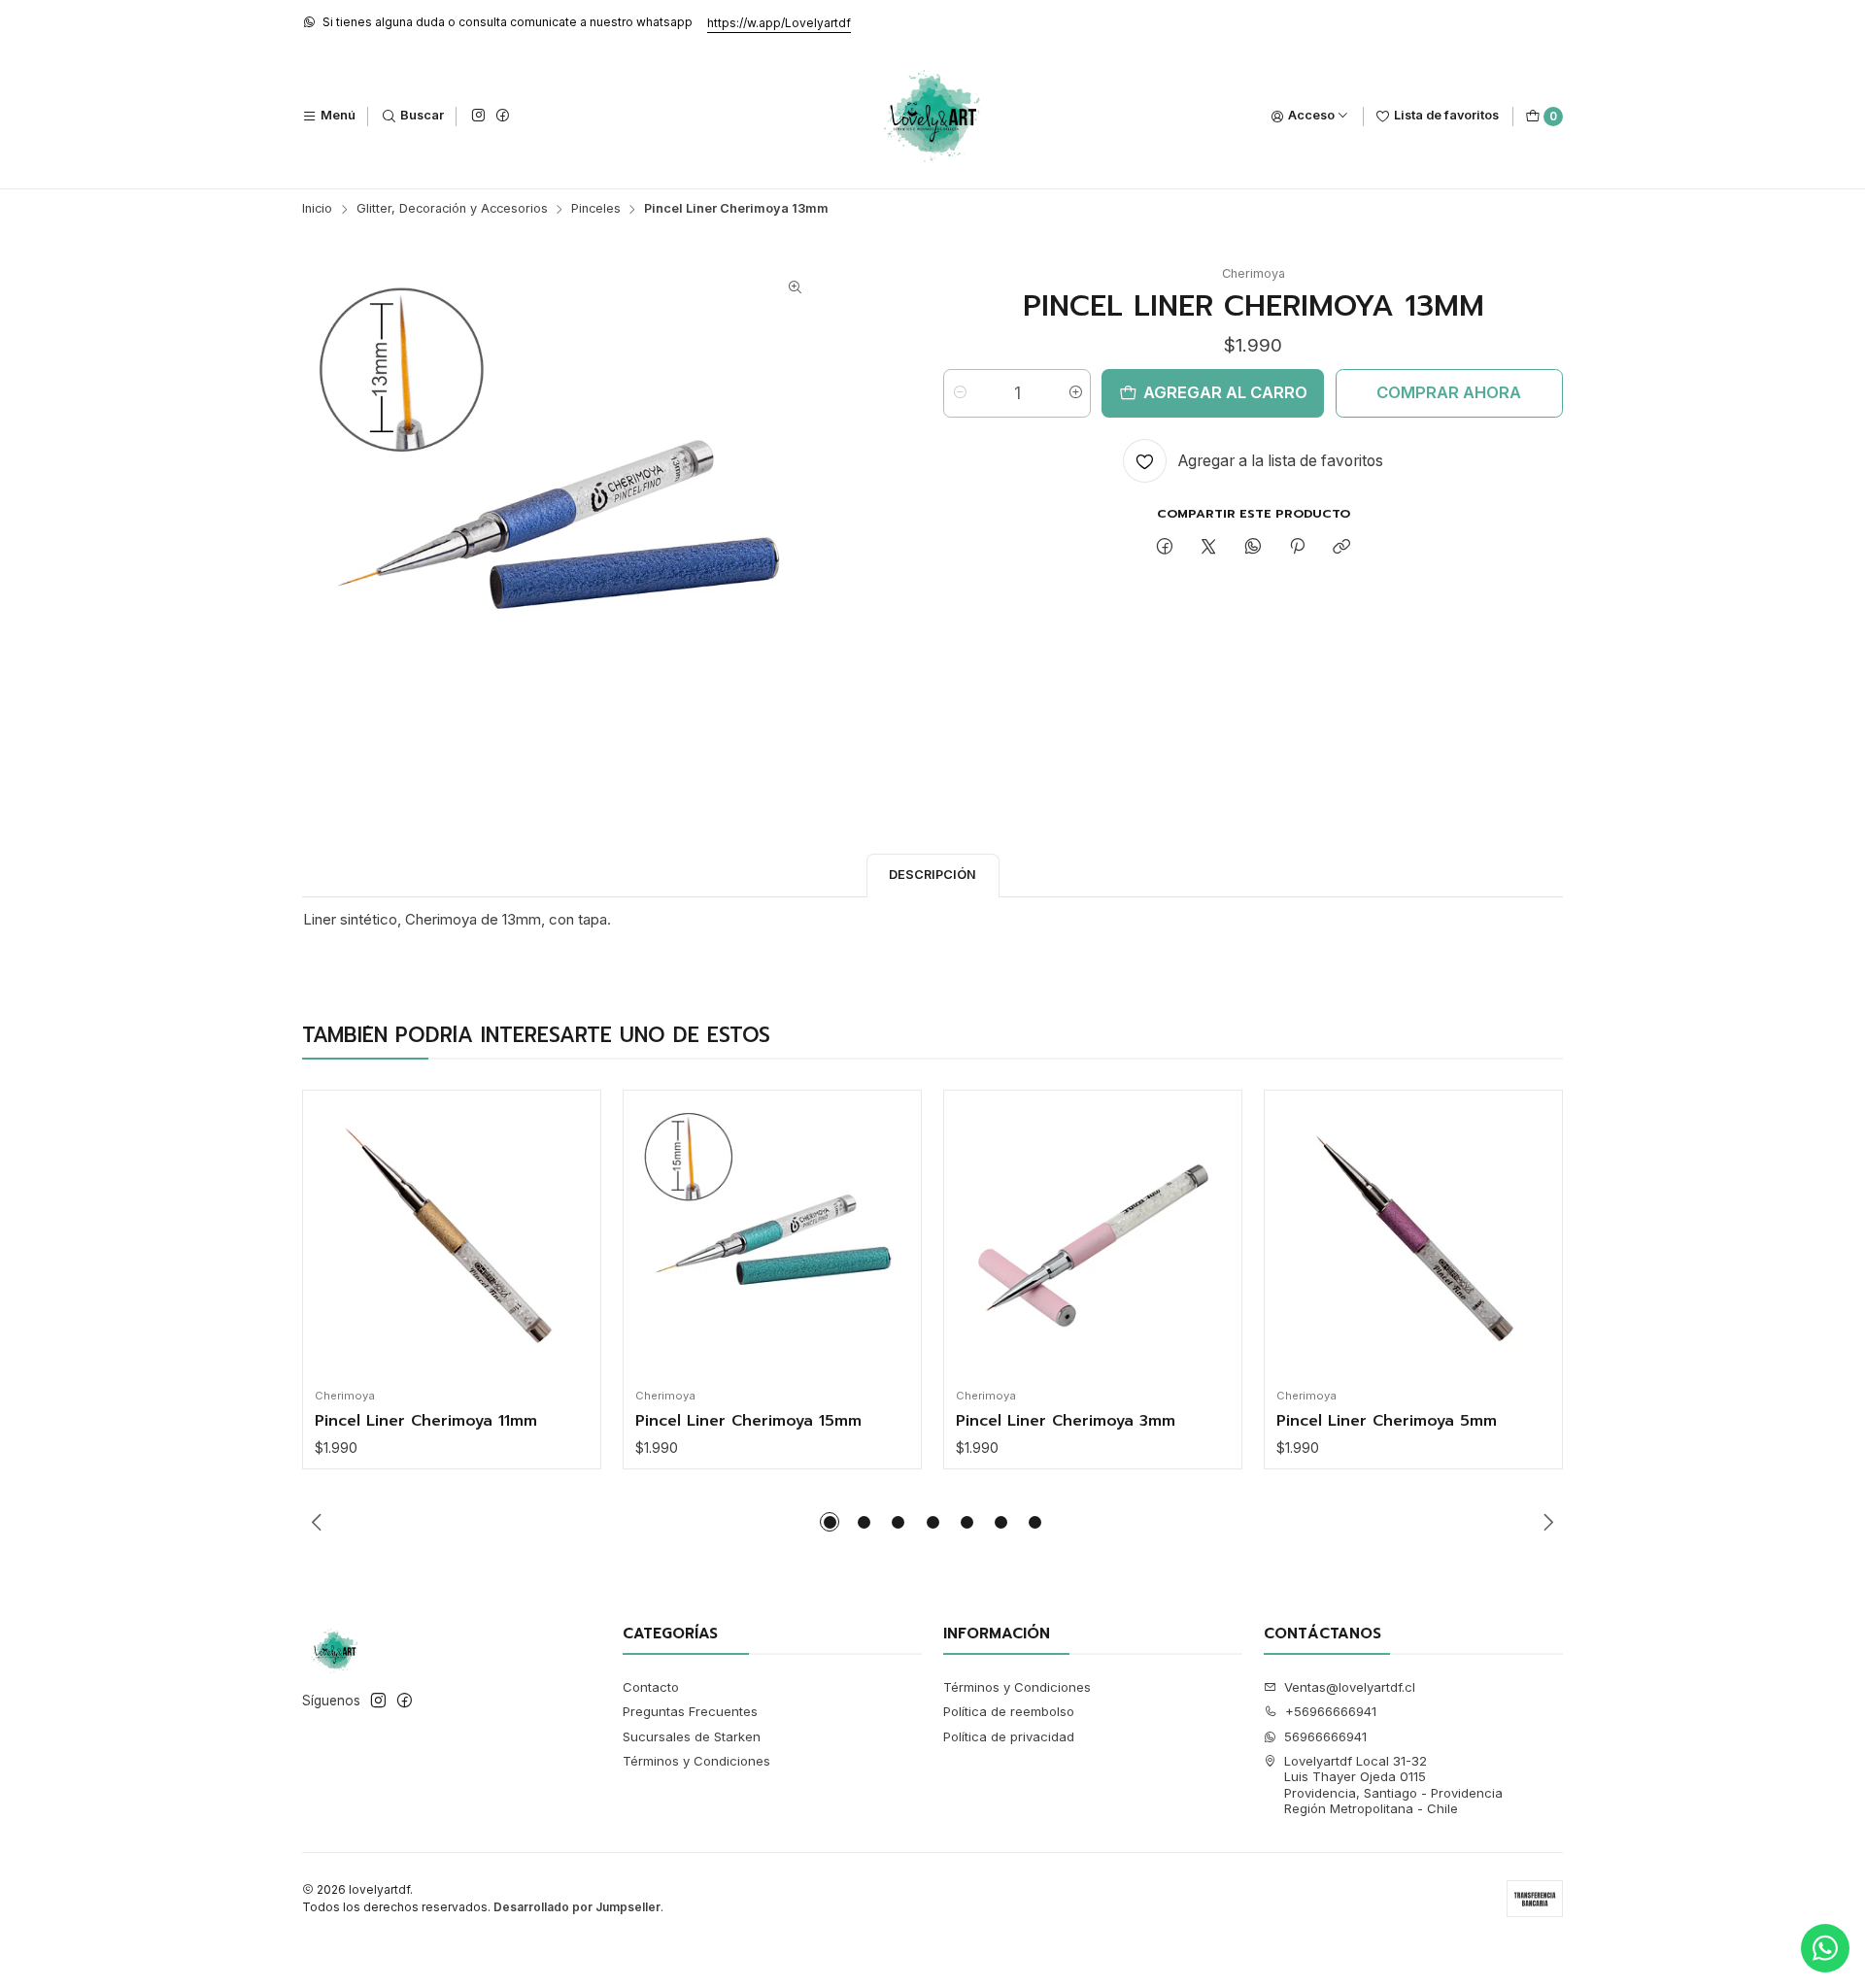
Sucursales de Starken (692, 1736)
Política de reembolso (1009, 1711)
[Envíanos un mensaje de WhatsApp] (1825, 1948)
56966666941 (1325, 1736)
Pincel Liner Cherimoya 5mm (1387, 1422)
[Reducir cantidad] (959, 393)
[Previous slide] (317, 1522)
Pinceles (596, 209)
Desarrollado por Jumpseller (577, 1907)
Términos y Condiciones (696, 1761)
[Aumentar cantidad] (1075, 393)
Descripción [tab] (932, 875)
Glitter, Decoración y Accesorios (452, 209)
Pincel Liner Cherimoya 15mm (748, 1422)
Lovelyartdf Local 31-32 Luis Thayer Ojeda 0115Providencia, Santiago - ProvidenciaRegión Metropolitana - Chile (1393, 1785)
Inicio (317, 209)
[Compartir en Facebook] (1164, 548)
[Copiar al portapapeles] (1342, 548)
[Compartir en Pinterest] (1297, 548)
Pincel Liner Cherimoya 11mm (426, 1422)
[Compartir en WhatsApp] (1253, 548)
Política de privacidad (1009, 1736)
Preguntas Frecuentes (690, 1711)
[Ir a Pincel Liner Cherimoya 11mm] (452, 1240)
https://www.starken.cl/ (694, 23)
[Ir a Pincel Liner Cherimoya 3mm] (1093, 1240)
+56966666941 (1331, 1711)
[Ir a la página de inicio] (933, 117)
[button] (830, 1522)
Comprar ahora (1449, 392)
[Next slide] (1548, 1522)
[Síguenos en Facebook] (502, 116)
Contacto (651, 1687)
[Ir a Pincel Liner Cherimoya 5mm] (1414, 1240)
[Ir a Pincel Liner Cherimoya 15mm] (773, 1240)
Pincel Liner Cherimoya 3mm (1066, 1422)
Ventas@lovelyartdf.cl (1350, 1687)
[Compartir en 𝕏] (1209, 548)
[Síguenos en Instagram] (478, 116)
